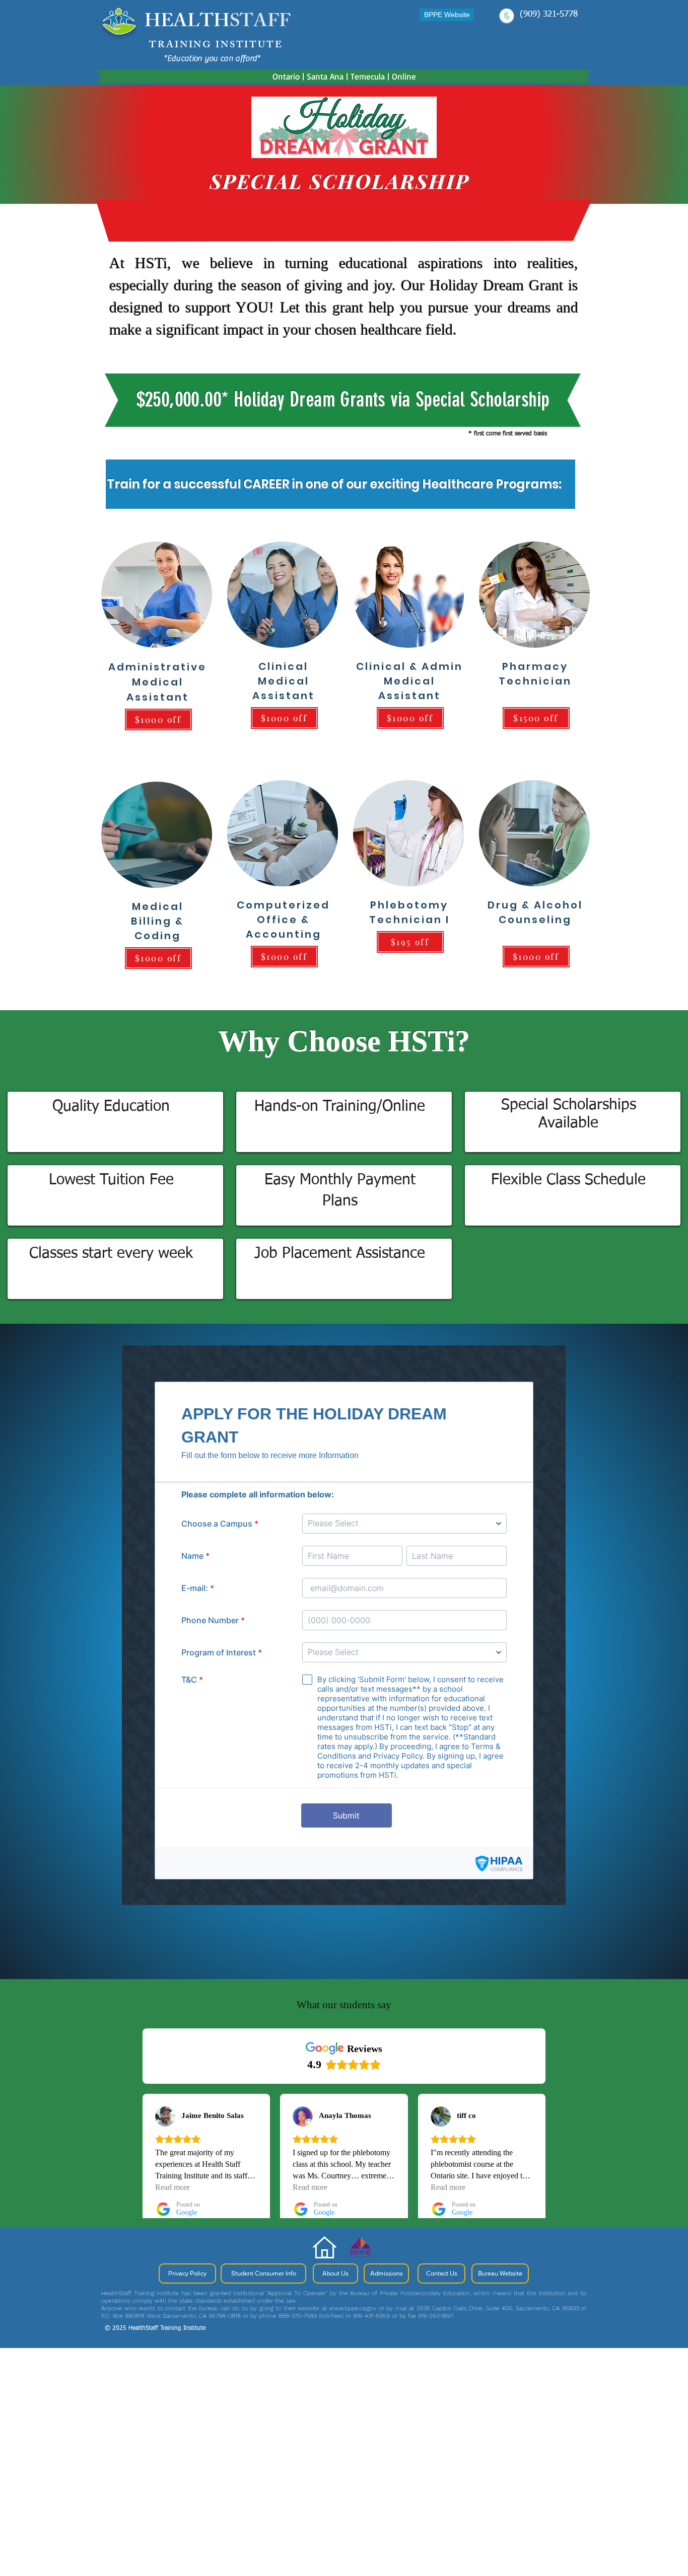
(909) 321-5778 (549, 14)
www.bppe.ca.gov (353, 2308)
